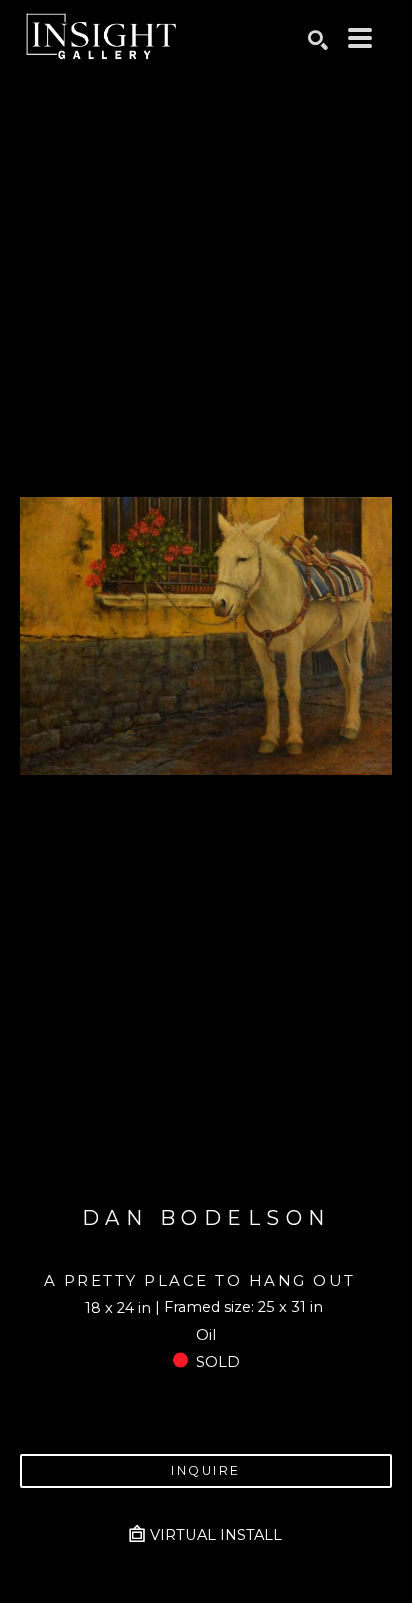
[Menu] (360, 38)
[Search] (318, 40)
